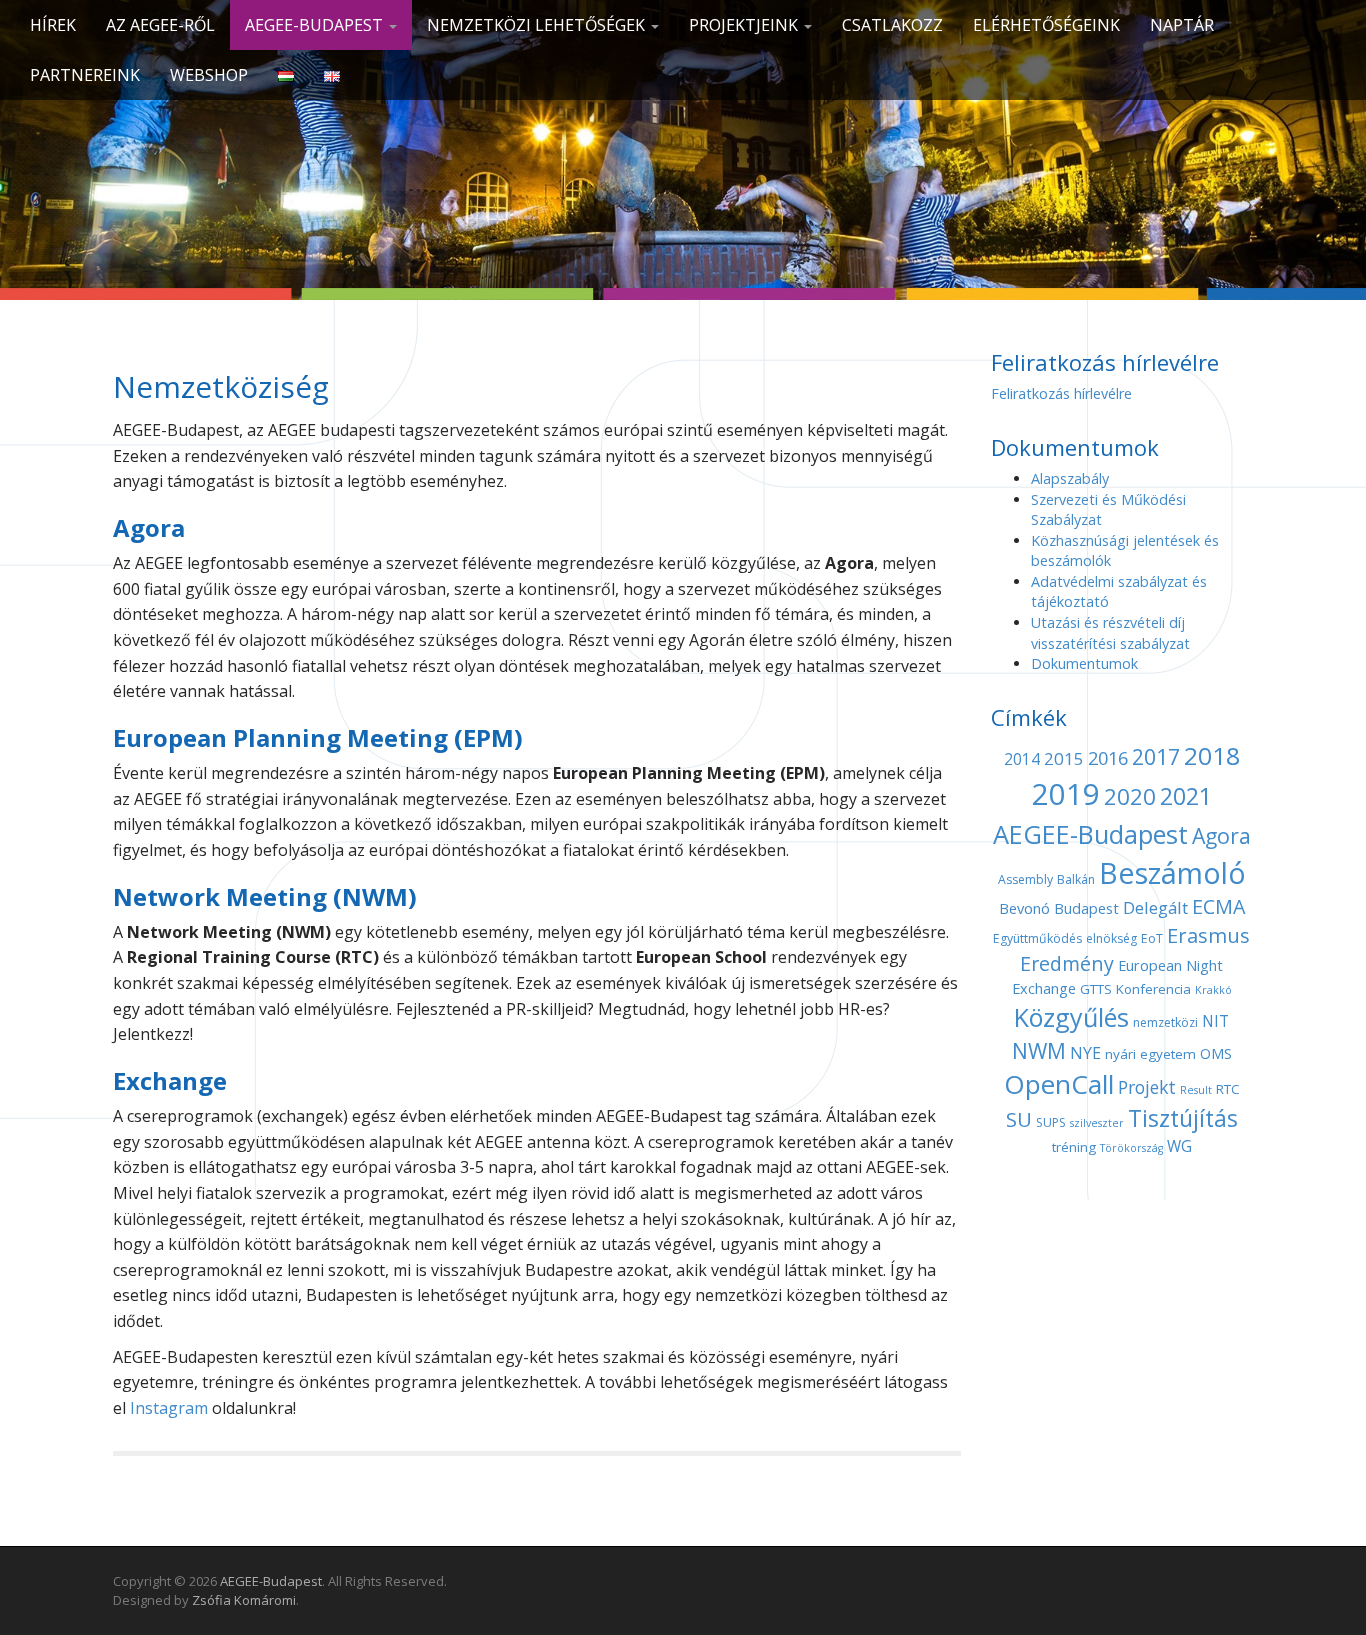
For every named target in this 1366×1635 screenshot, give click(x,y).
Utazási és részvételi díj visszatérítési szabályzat (1110, 633)
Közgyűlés (1071, 1017)
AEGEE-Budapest (316, 25)
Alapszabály (1070, 478)
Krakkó (1213, 990)
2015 (1064, 758)
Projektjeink (745, 25)
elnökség (1111, 938)
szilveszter (1097, 1123)
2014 (1022, 759)
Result (1196, 1090)
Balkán (1076, 879)
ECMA (1218, 906)
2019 (1066, 794)
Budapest (1086, 908)
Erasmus (1208, 935)
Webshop (209, 75)
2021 (1186, 796)
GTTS (1096, 989)
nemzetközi (1165, 1022)
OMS (1216, 1053)
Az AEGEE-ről (160, 25)
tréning (1074, 1147)
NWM (1039, 1051)
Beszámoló (1172, 872)
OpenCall (1059, 1084)
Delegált (1155, 907)
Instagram (169, 1408)
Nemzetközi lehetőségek (538, 25)
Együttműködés (1037, 938)
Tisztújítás (1183, 1118)
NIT (1215, 1021)
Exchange (1044, 988)
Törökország (1131, 1148)
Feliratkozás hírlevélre (1061, 393)
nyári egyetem (1150, 1054)
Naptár (1182, 25)
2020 (1130, 796)
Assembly (1025, 879)
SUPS (1051, 1122)
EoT (1152, 938)
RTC (1228, 1089)
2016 (1108, 758)
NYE (1085, 1053)
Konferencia (1153, 989)
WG (1179, 1146)
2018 (1212, 755)
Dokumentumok (1084, 663)
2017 (1156, 756)
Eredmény (1067, 963)
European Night (1170, 965)
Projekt (1147, 1087)
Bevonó (1024, 908)
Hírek (53, 25)
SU (1019, 1119)
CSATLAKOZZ (892, 25)
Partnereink (85, 75)
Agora (1221, 835)
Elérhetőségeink (1046, 25)
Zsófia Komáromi (244, 1600)
